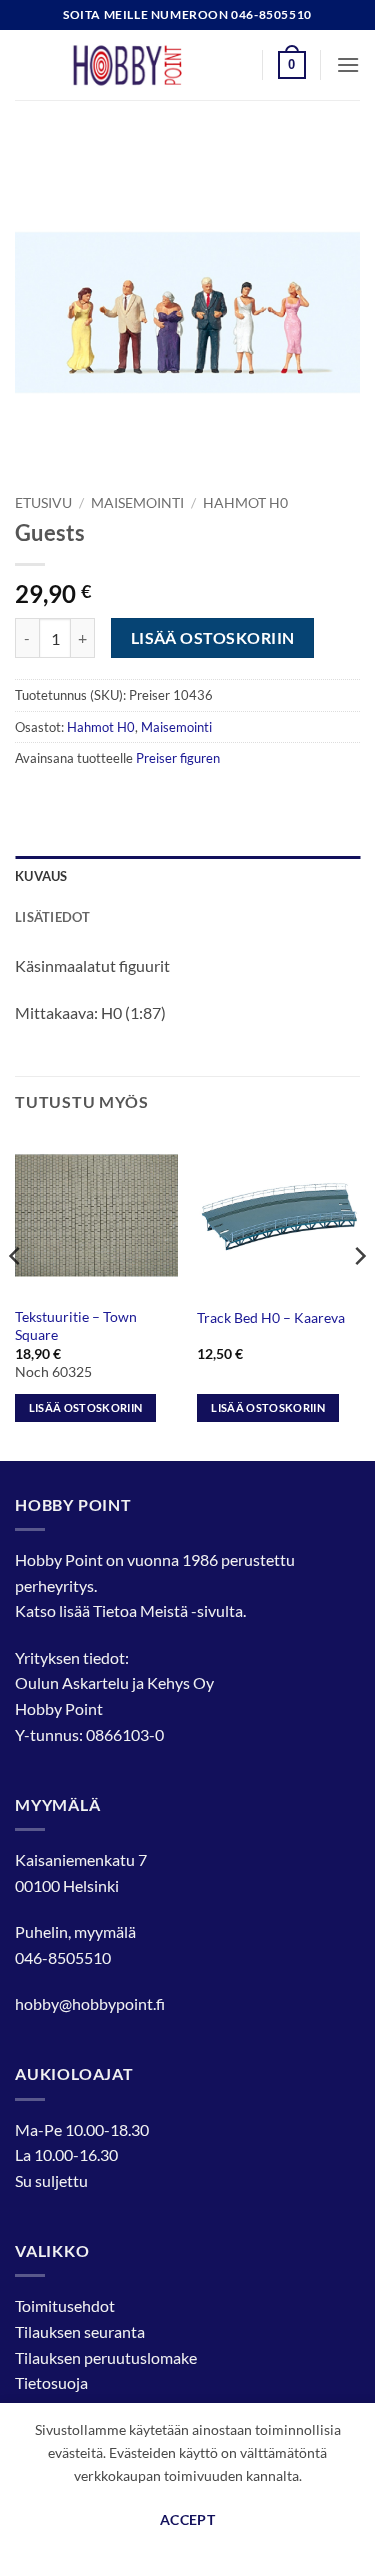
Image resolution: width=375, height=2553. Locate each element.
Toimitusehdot (65, 2305)
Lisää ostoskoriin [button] (86, 1407)
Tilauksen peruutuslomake (106, 2357)
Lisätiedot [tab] (53, 917)
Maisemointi (137, 503)
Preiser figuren (178, 758)
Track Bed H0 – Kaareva (271, 1318)
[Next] (359, 1295)
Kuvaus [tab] (41, 876)
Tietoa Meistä (140, 1610)
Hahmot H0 (245, 503)
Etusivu (43, 503)
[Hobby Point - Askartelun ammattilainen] (147, 65)
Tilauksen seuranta (80, 2331)
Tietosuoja (51, 2382)
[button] (292, 65)
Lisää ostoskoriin (213, 638)
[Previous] (16, 1295)
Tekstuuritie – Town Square (76, 1326)
